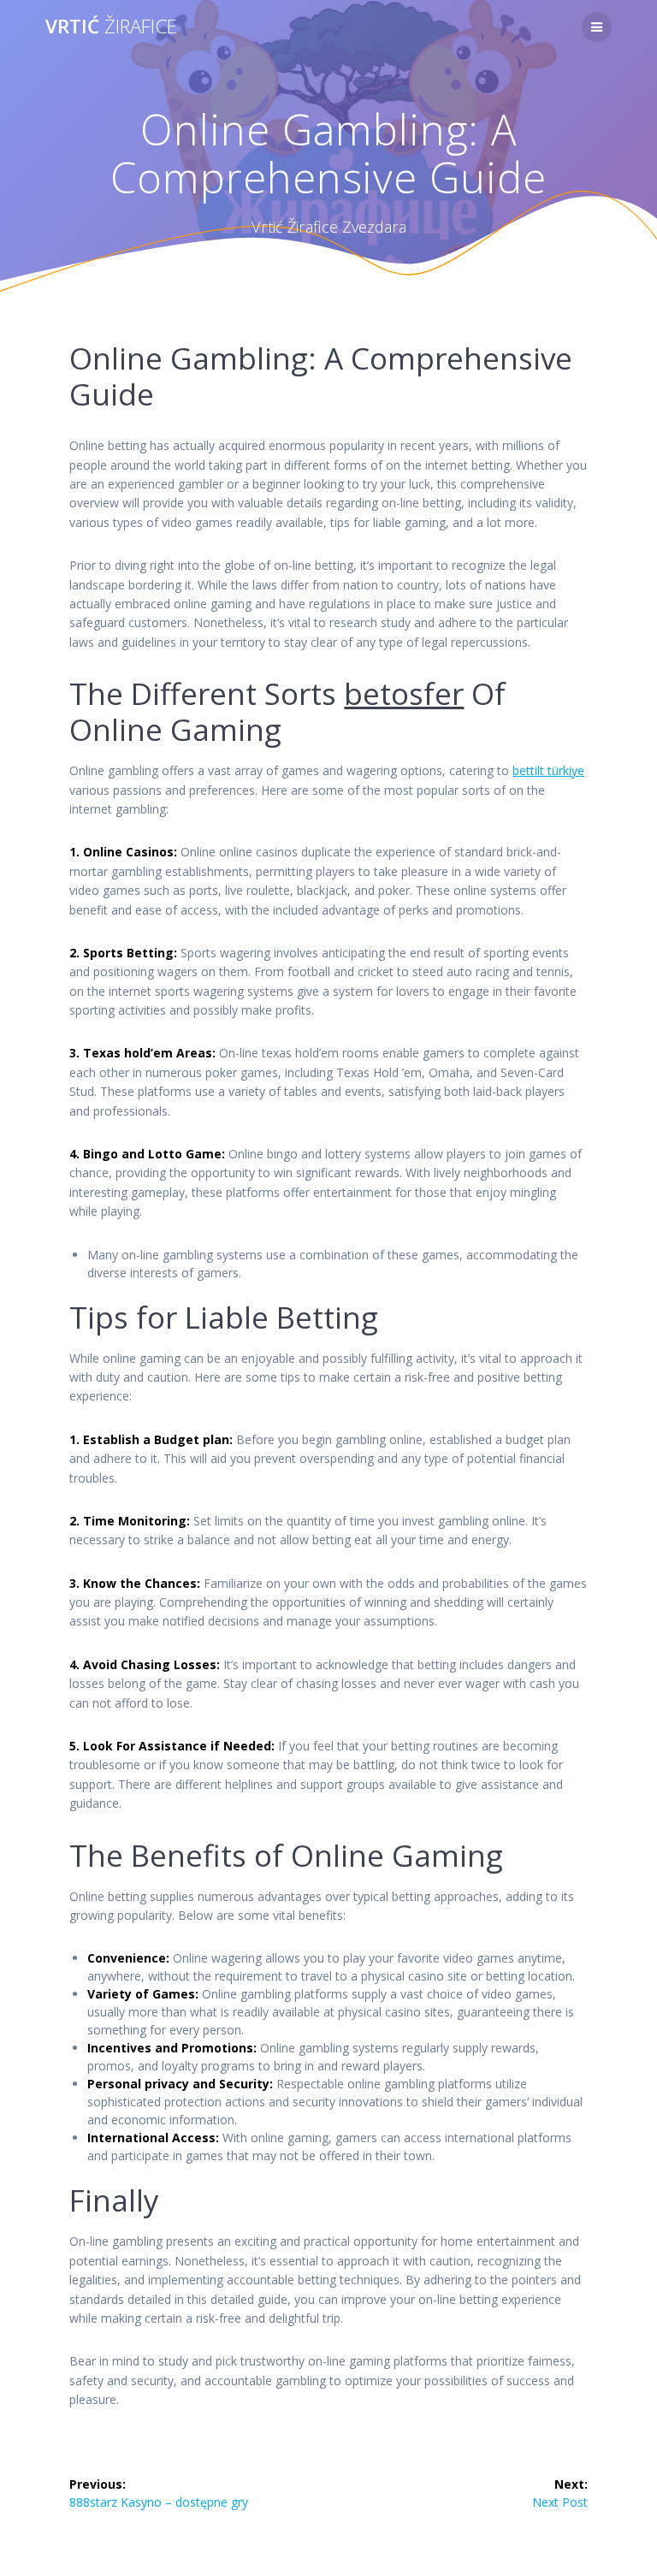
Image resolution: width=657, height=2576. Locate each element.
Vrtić (111, 27)
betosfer (404, 693)
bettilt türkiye (548, 770)
